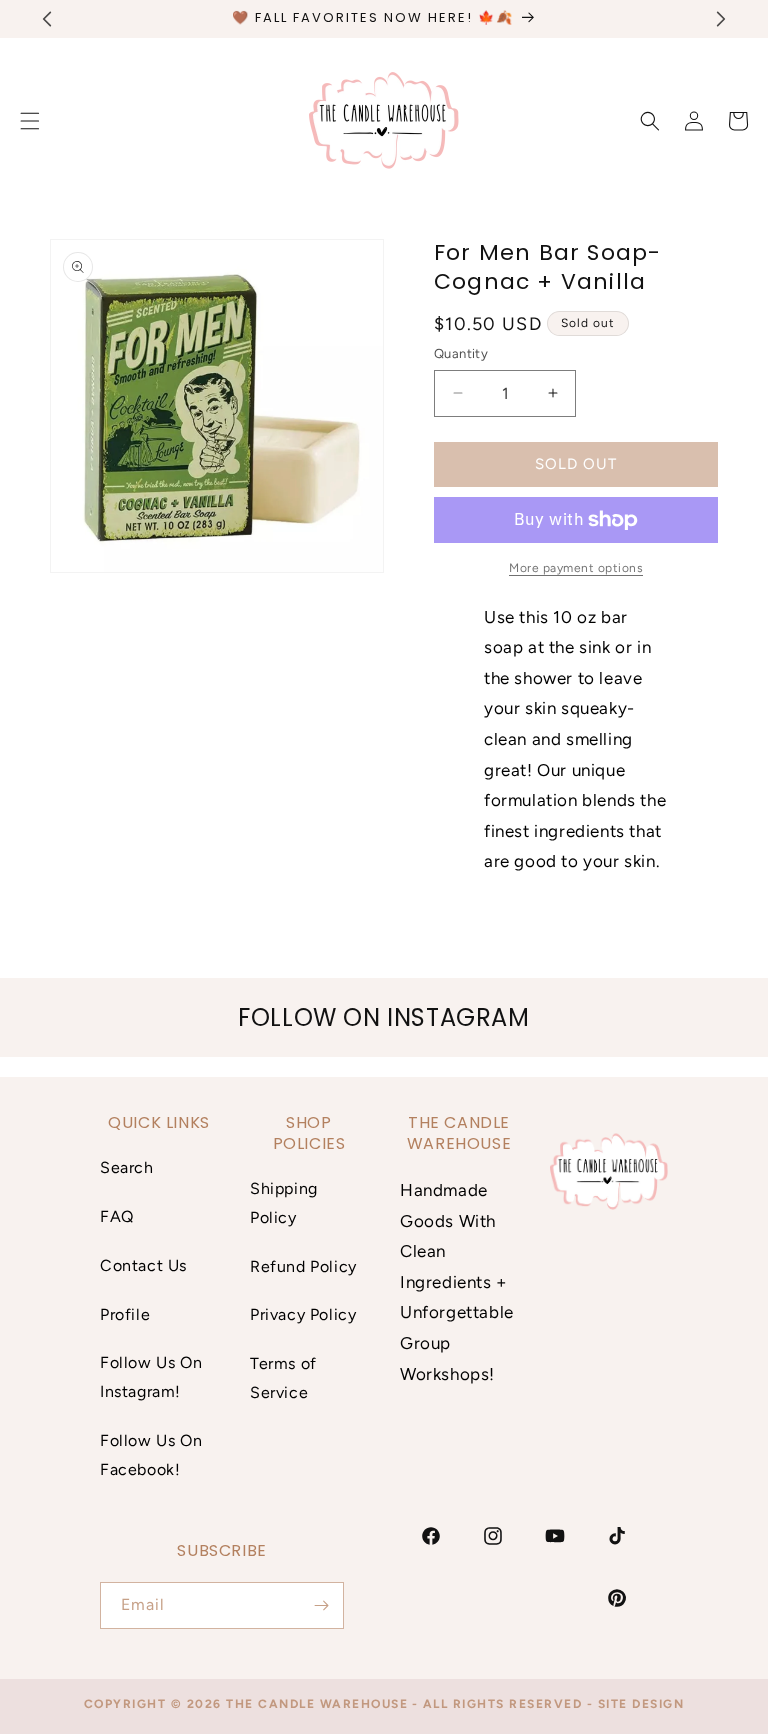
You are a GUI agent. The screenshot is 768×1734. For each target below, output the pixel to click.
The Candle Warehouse (317, 1704)
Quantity (461, 353)
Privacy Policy (303, 1314)
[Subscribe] (321, 1605)
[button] (650, 121)
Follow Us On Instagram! (151, 1377)
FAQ (117, 1216)
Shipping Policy (284, 1203)
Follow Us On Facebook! (151, 1455)
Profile (125, 1314)
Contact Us (143, 1265)
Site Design (641, 1704)
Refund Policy (303, 1266)
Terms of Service (283, 1378)
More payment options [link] (576, 568)
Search (127, 1167)
